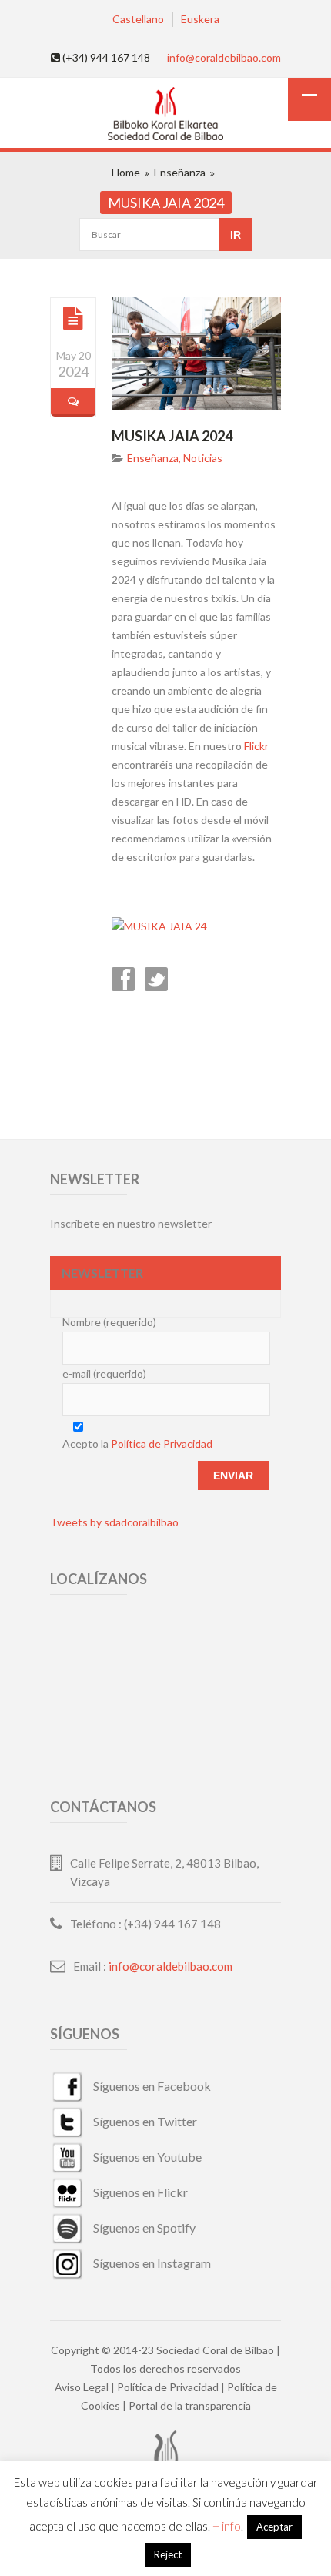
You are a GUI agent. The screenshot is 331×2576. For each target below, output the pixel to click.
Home (126, 172)
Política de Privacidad (162, 1444)
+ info (227, 2526)
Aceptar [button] (274, 2527)
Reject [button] (168, 2554)
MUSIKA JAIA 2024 (172, 436)
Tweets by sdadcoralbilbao (114, 1522)
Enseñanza (180, 172)
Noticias (203, 458)
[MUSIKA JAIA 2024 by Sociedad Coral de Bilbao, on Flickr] (159, 926)
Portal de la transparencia (190, 2405)
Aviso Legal (82, 2387)
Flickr (256, 746)
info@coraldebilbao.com (224, 57)
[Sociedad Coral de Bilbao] (165, 115)
